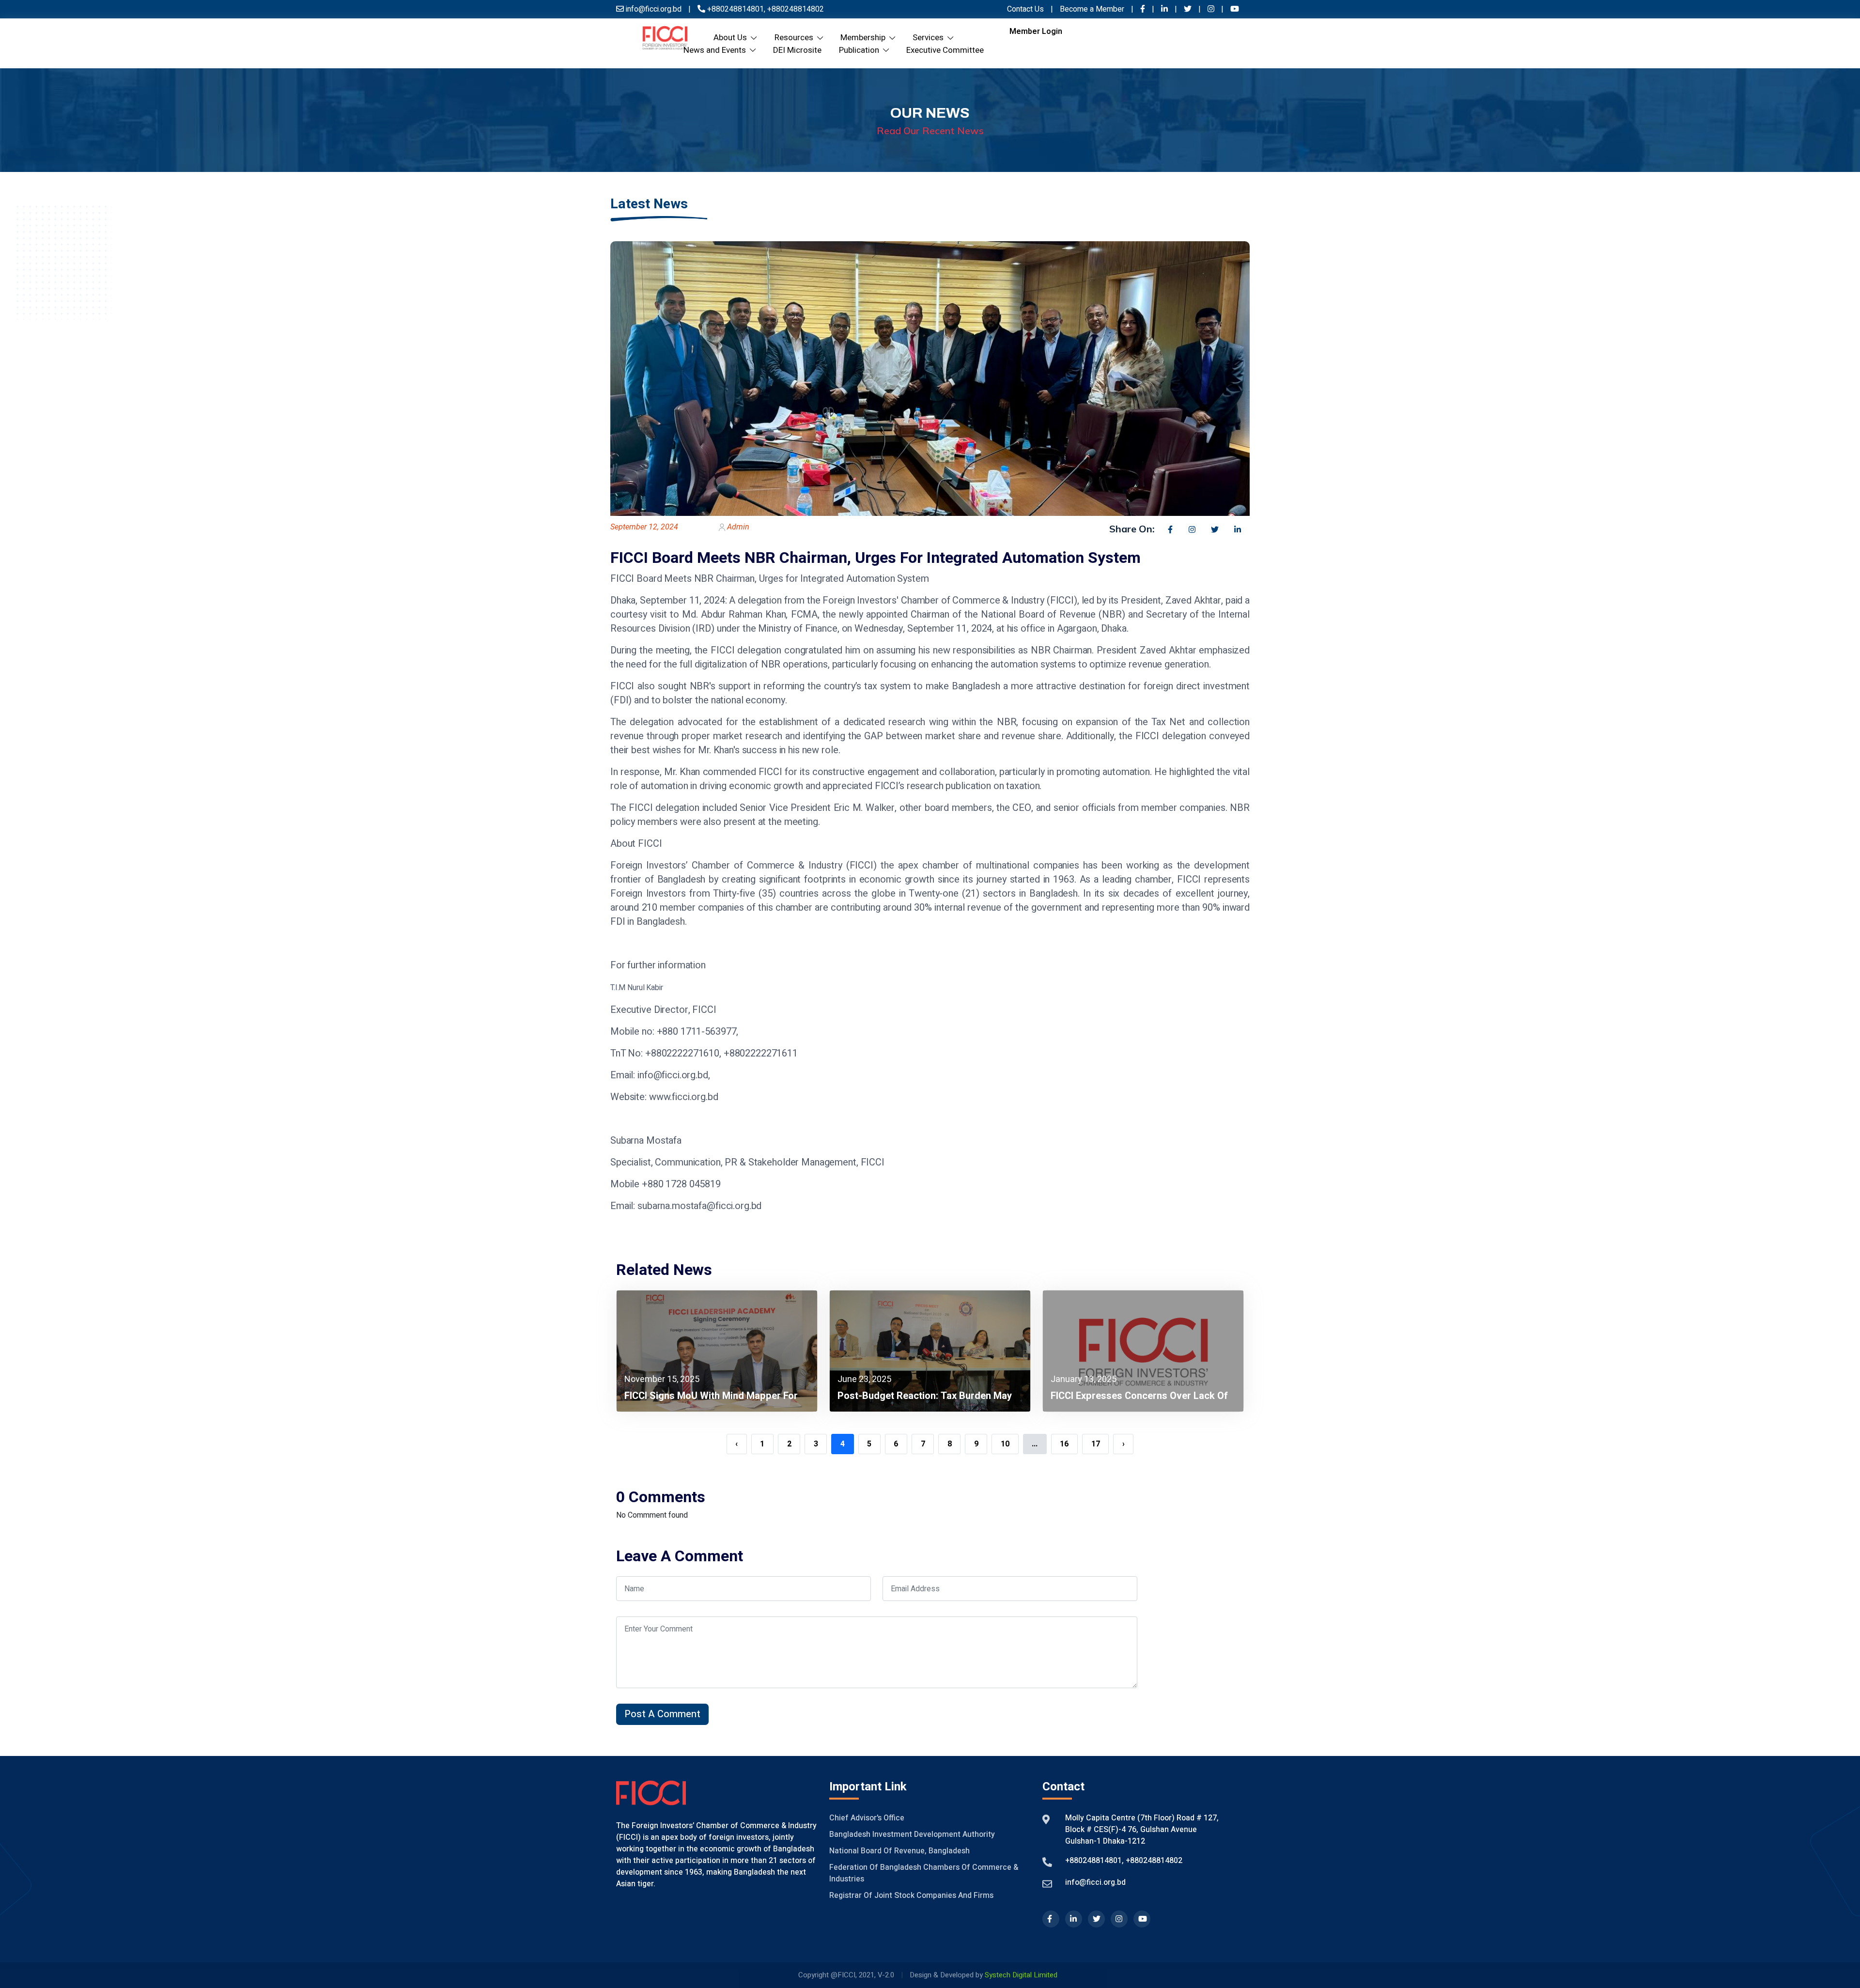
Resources (796, 38)
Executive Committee (945, 50)
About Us (732, 38)
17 (1096, 1444)
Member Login (1036, 31)
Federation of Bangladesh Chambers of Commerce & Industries (924, 1873)
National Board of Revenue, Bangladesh (899, 1851)
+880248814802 (795, 9)
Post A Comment (662, 1714)
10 (1005, 1444)
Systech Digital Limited (1021, 1975)
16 (1064, 1444)
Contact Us (1025, 9)
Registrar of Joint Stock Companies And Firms (911, 1895)
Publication (861, 50)
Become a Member (1093, 9)
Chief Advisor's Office (867, 1818)
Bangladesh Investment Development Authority (912, 1834)
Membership (865, 38)
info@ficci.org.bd (1095, 1882)
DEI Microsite (797, 50)
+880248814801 (736, 9)
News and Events (717, 50)
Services (930, 38)
